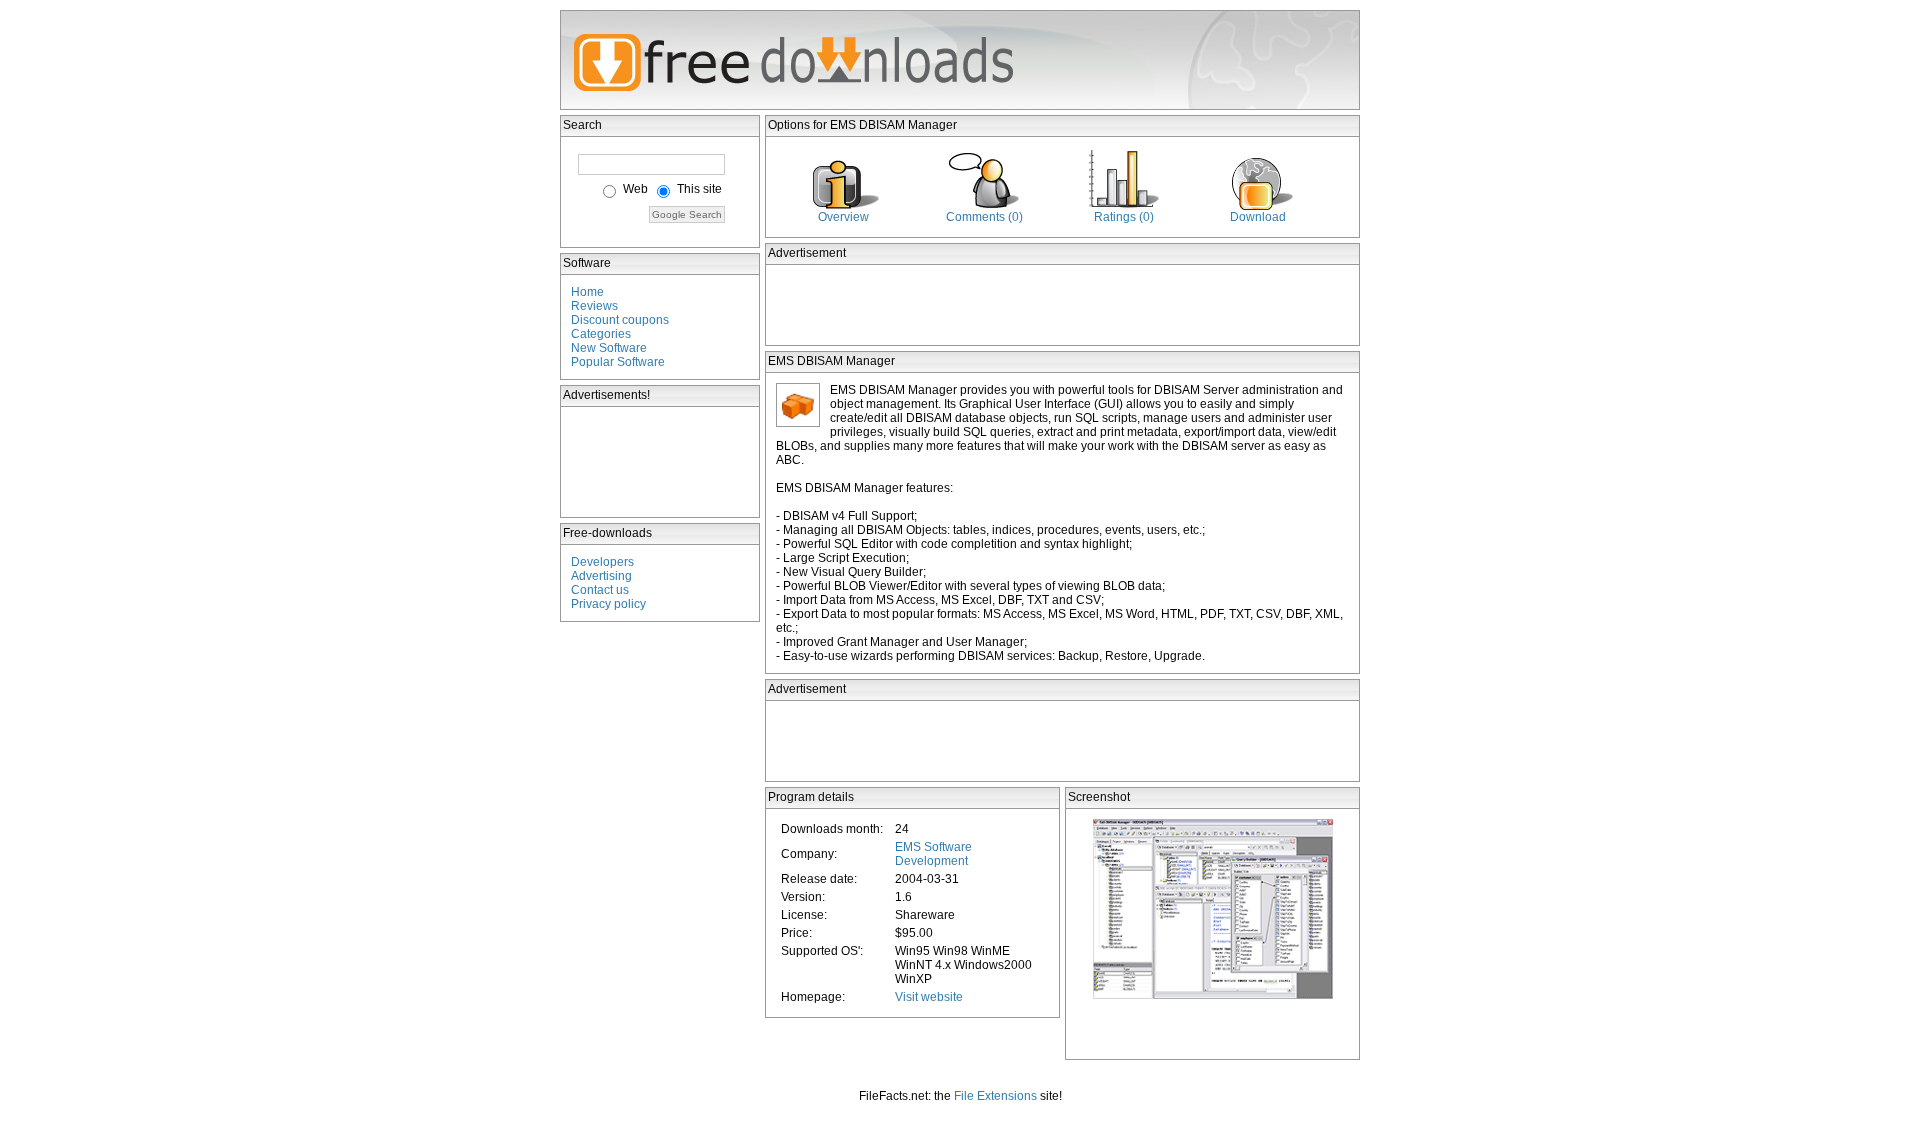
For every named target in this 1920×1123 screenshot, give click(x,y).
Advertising (601, 576)
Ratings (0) (1124, 217)
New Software (609, 348)
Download (1258, 217)
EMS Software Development (933, 854)
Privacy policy (608, 604)
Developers (602, 562)
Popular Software (618, 362)
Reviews (594, 306)
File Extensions (995, 1096)
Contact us (600, 590)
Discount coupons (620, 320)
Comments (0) (984, 217)
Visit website (929, 997)
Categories (601, 334)
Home (587, 292)
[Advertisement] (661, 462)
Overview (843, 217)
